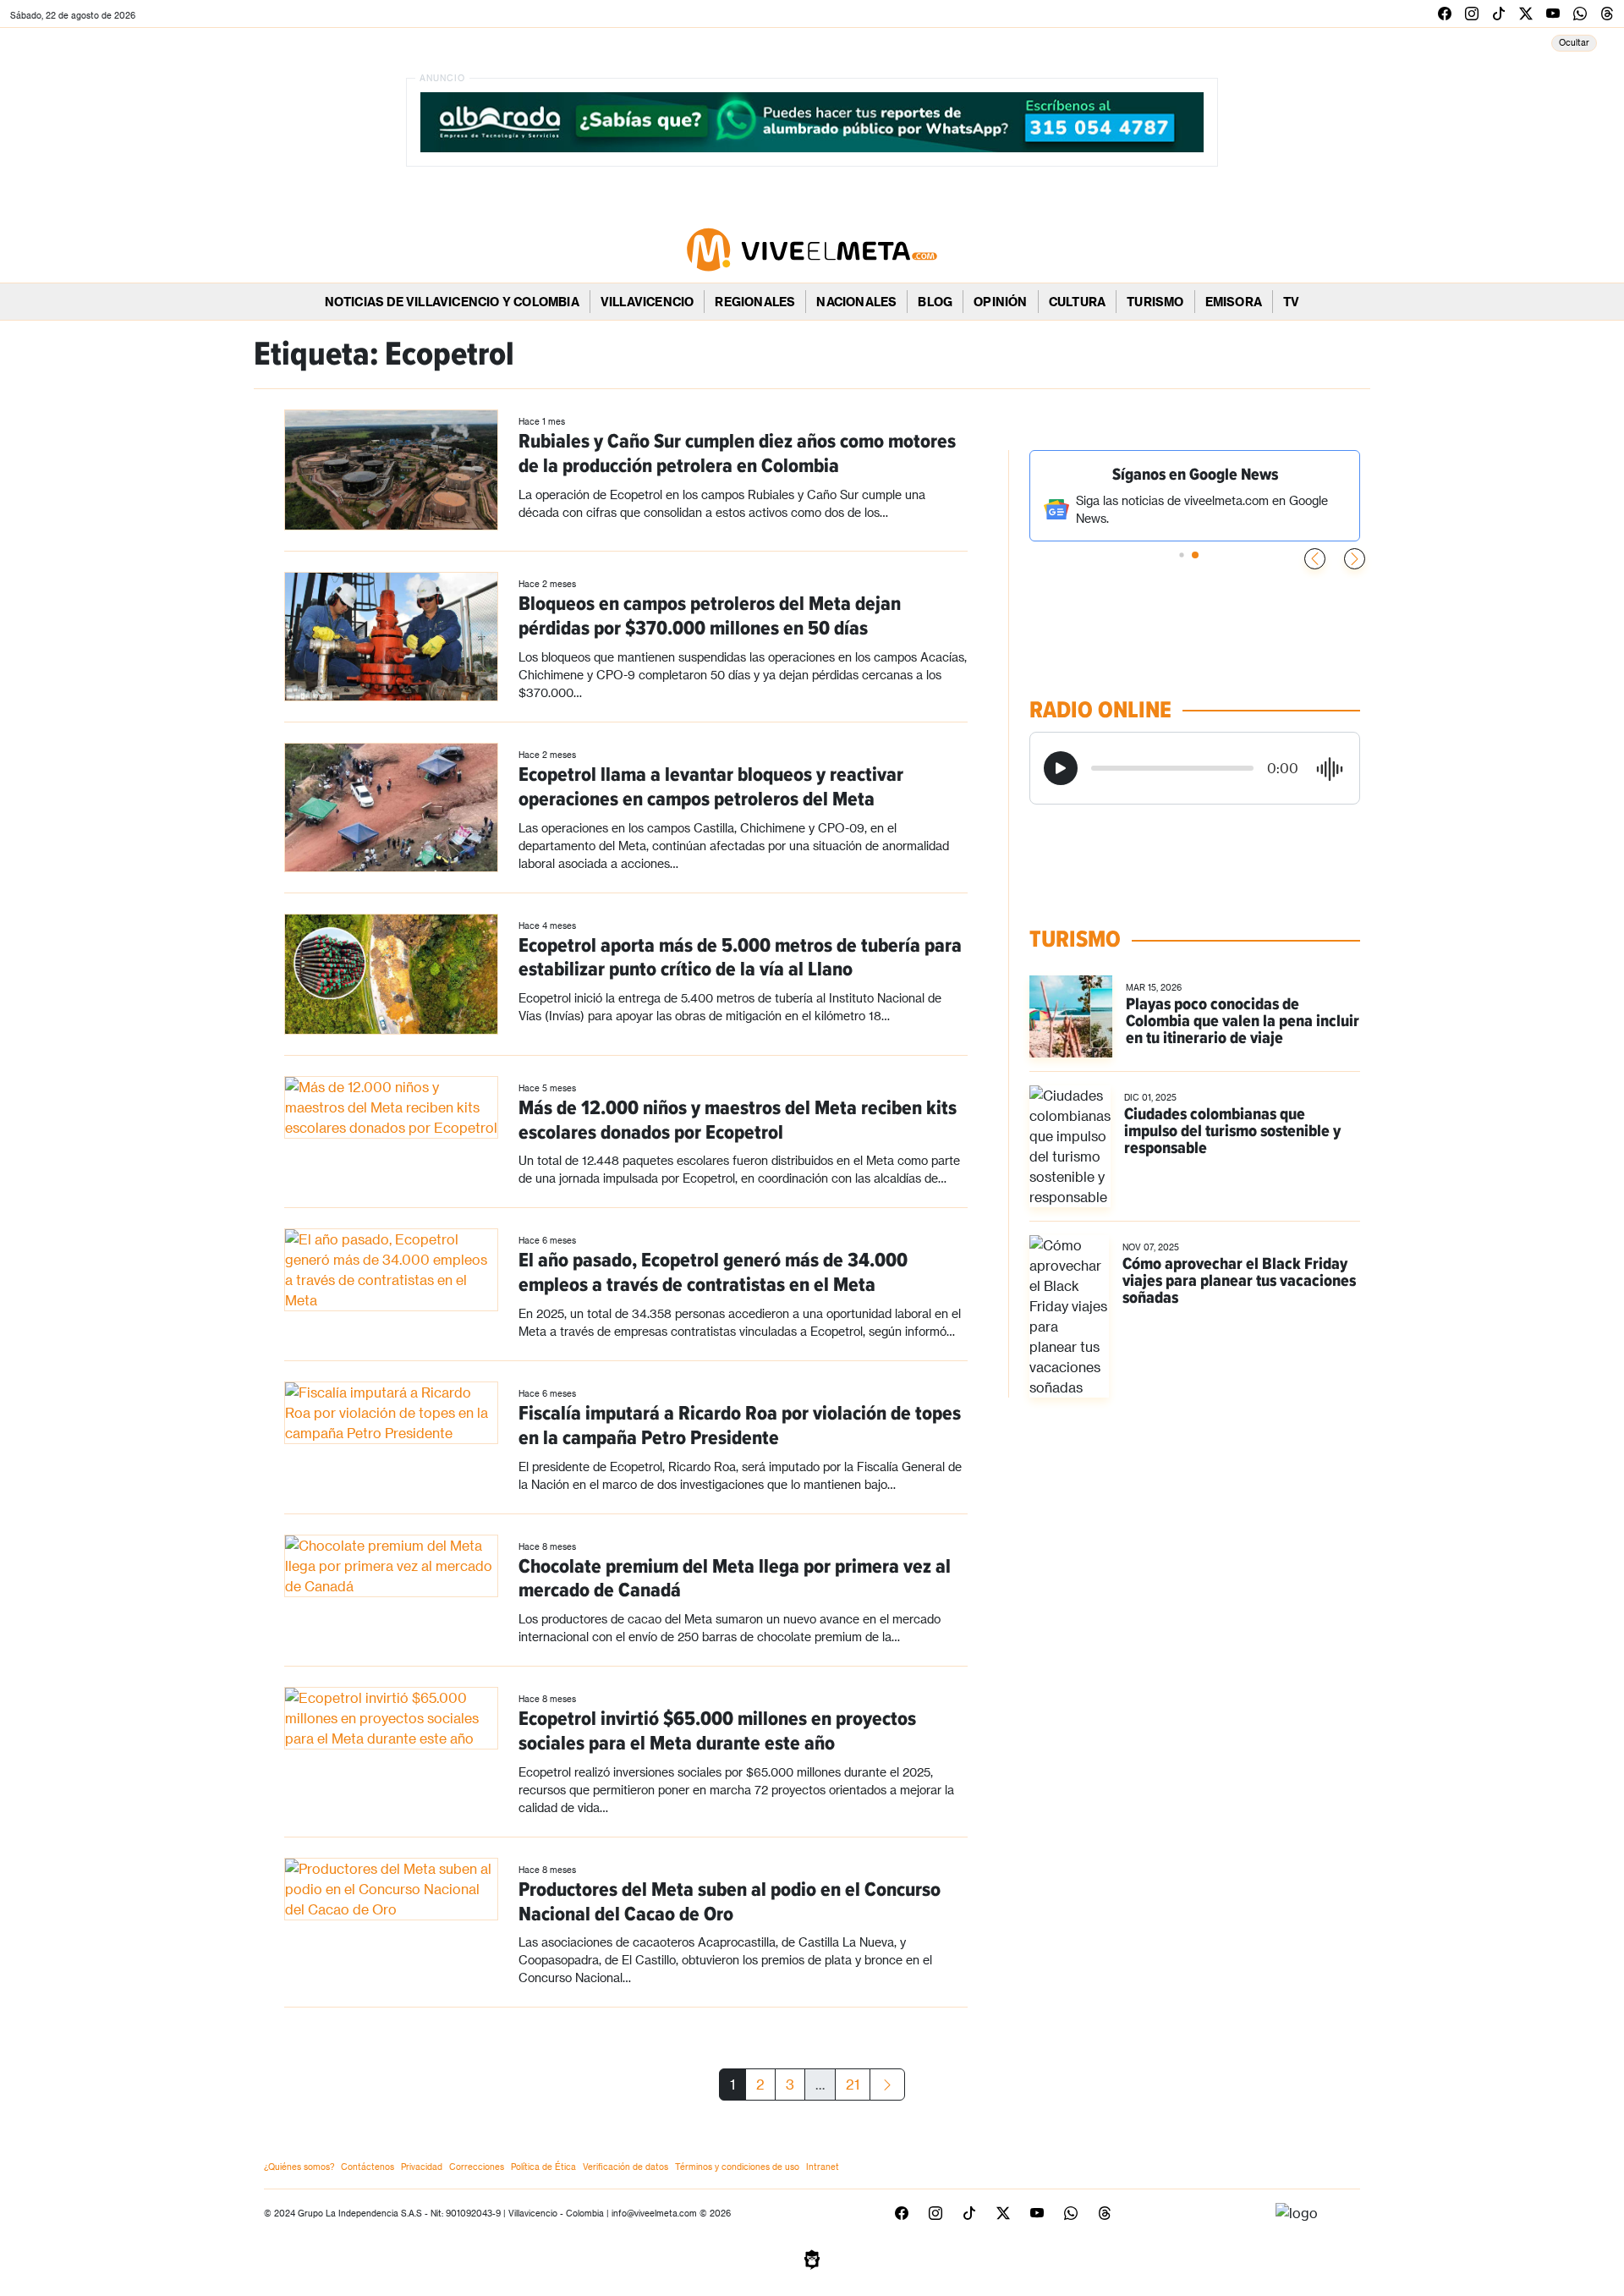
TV (1291, 302)
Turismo (1155, 302)
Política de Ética (543, 2167)
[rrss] (1445, 13)
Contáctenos (368, 2167)
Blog (935, 302)
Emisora (1234, 302)
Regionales (755, 302)
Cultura (1077, 302)
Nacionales (856, 302)
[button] (1355, 559)
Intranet (823, 2167)
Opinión (1000, 302)
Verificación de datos (625, 2167)
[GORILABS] (812, 2258)
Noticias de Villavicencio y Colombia (452, 302)
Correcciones (477, 2167)
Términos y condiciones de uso (737, 2167)
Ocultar (1574, 42)
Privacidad (422, 2167)
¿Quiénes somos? (299, 2167)
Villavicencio (647, 302)
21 (853, 2084)
